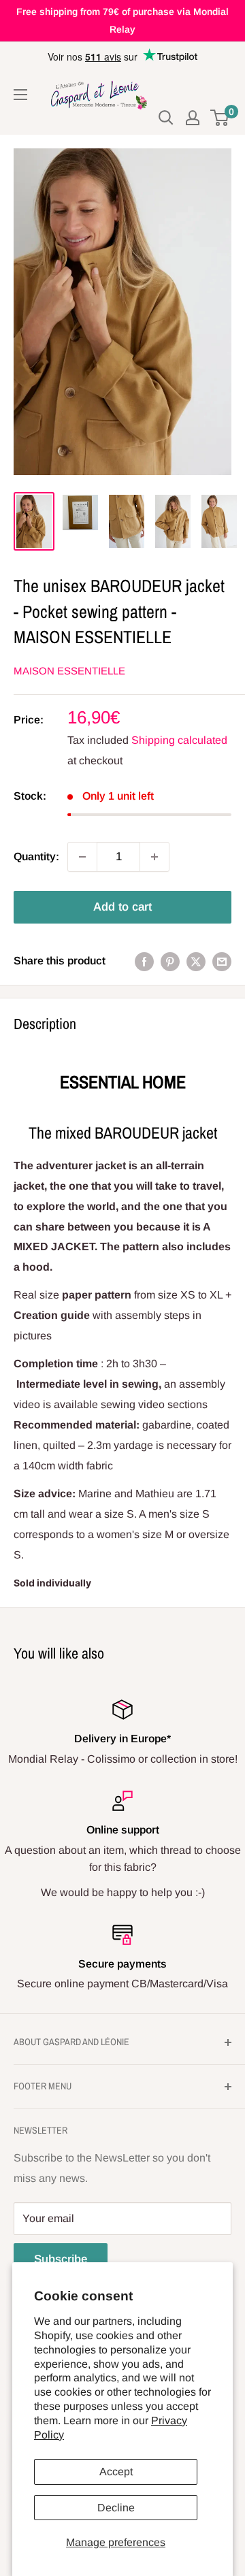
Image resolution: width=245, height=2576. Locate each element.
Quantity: (36, 857)
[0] (220, 118)
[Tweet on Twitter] (196, 961)
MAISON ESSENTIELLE (69, 671)
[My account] (193, 118)
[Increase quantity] (154, 857)
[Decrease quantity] (82, 857)
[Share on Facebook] (144, 961)
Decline (116, 2508)
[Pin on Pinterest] (170, 961)
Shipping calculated (179, 740)
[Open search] (166, 118)
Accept (116, 2472)
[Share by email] (222, 961)
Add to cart (122, 907)
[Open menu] (20, 95)
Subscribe (61, 2259)
